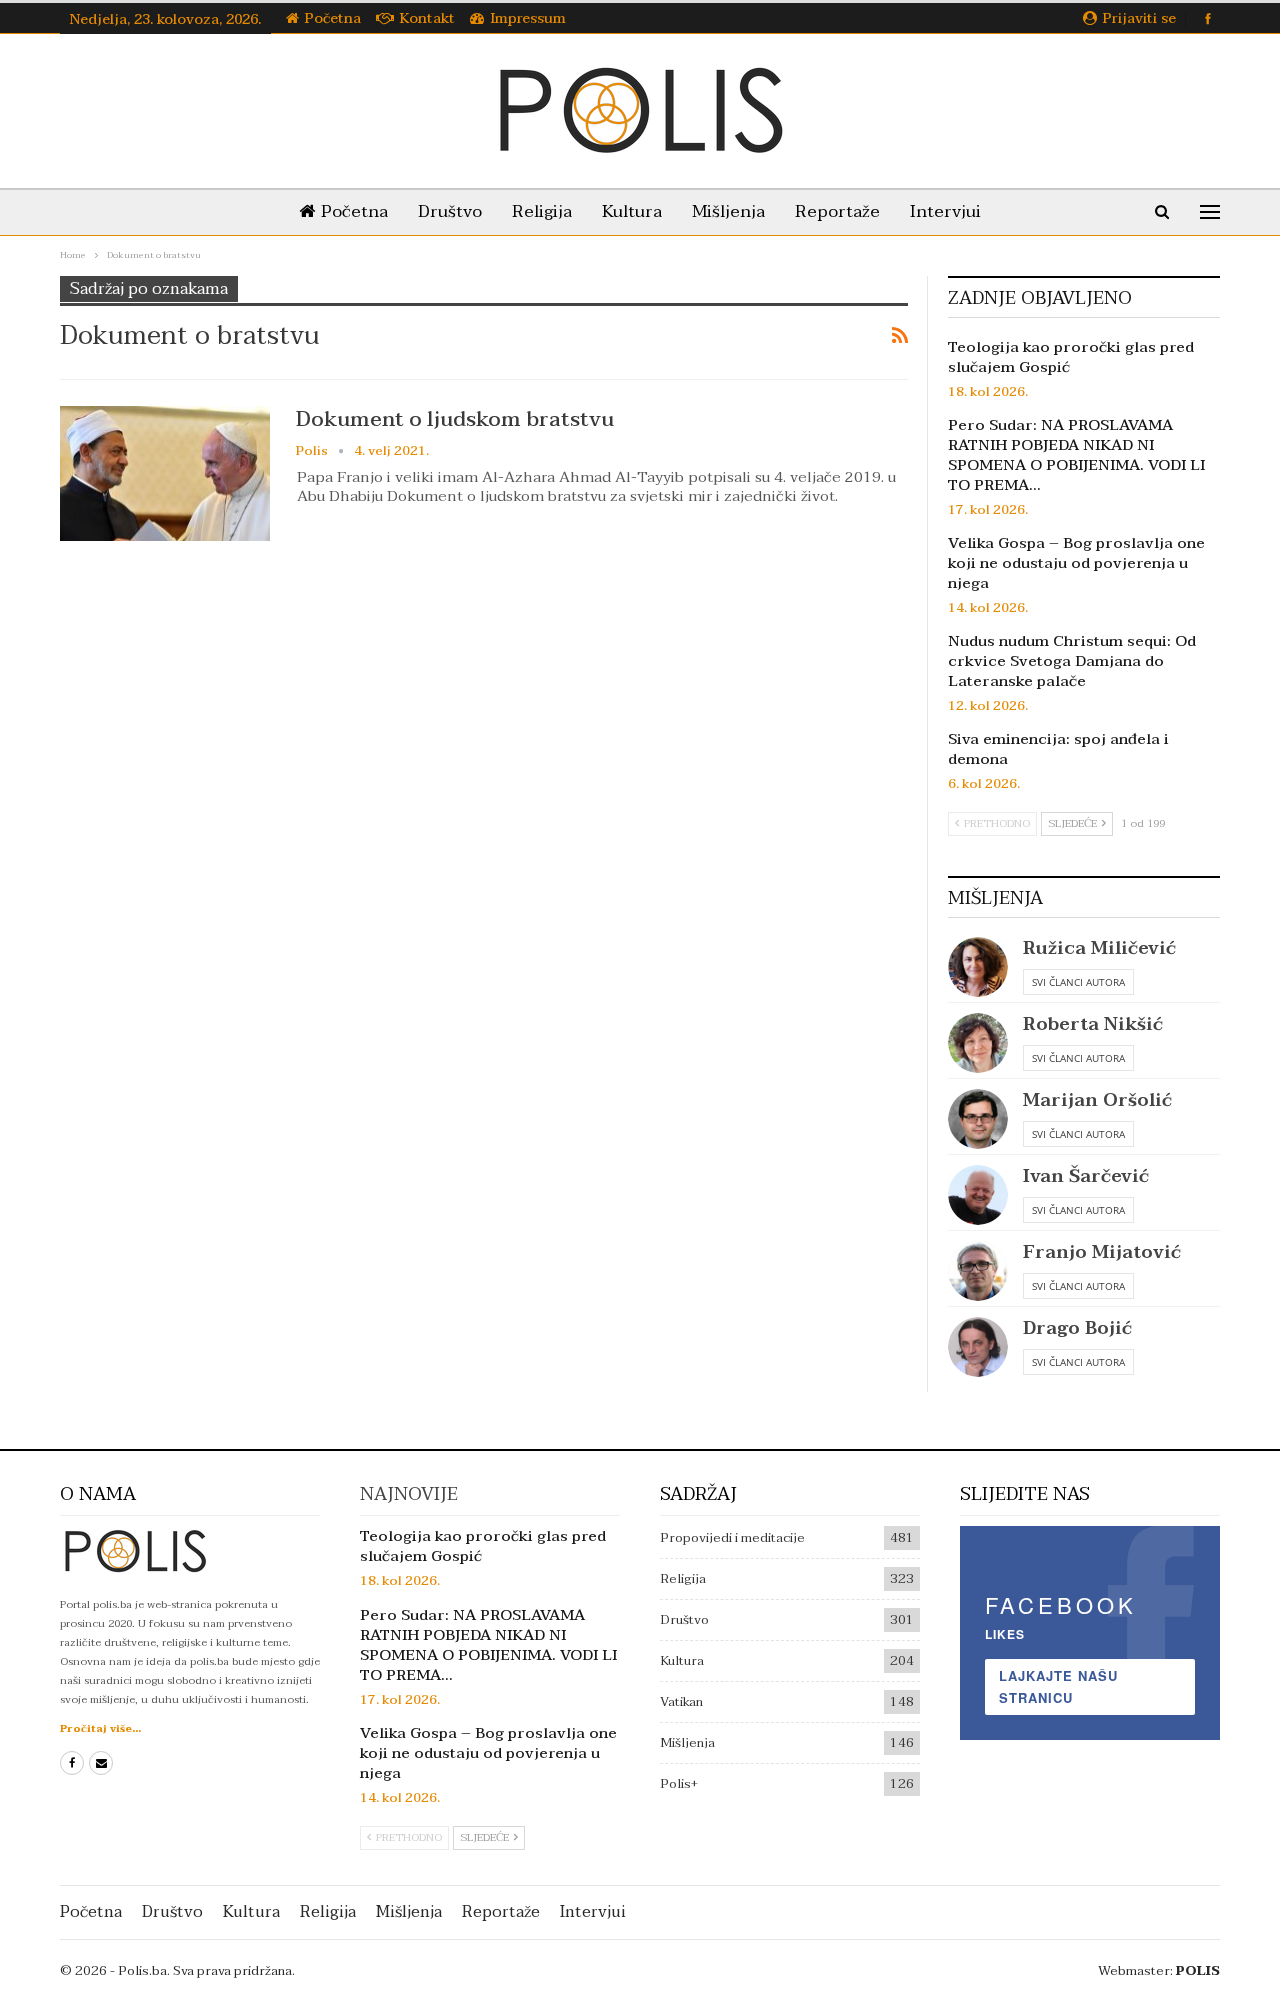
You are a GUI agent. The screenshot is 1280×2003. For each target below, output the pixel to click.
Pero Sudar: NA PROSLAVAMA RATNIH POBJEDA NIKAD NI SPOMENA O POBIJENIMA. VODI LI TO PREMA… (1076, 455)
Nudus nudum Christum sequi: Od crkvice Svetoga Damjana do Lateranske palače (1072, 661)
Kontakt (427, 18)
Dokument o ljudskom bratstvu (455, 419)
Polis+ (679, 1784)
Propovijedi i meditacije (732, 1538)
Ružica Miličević (1099, 948)
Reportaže (837, 211)
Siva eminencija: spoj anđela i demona (1058, 749)
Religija (542, 211)
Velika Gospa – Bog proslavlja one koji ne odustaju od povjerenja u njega (1076, 563)
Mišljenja (728, 211)
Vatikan (681, 1702)
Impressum (528, 18)
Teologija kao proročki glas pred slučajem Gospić (1071, 357)
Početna (333, 18)
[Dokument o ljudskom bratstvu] (165, 473)
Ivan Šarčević (1086, 1176)
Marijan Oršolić (1097, 1100)
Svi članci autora (1078, 982)
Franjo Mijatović (1102, 1252)
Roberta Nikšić (1093, 1024)
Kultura (632, 211)
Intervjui (945, 211)
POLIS (1198, 1971)
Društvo (450, 211)
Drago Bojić (1077, 1328)
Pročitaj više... (100, 1728)
